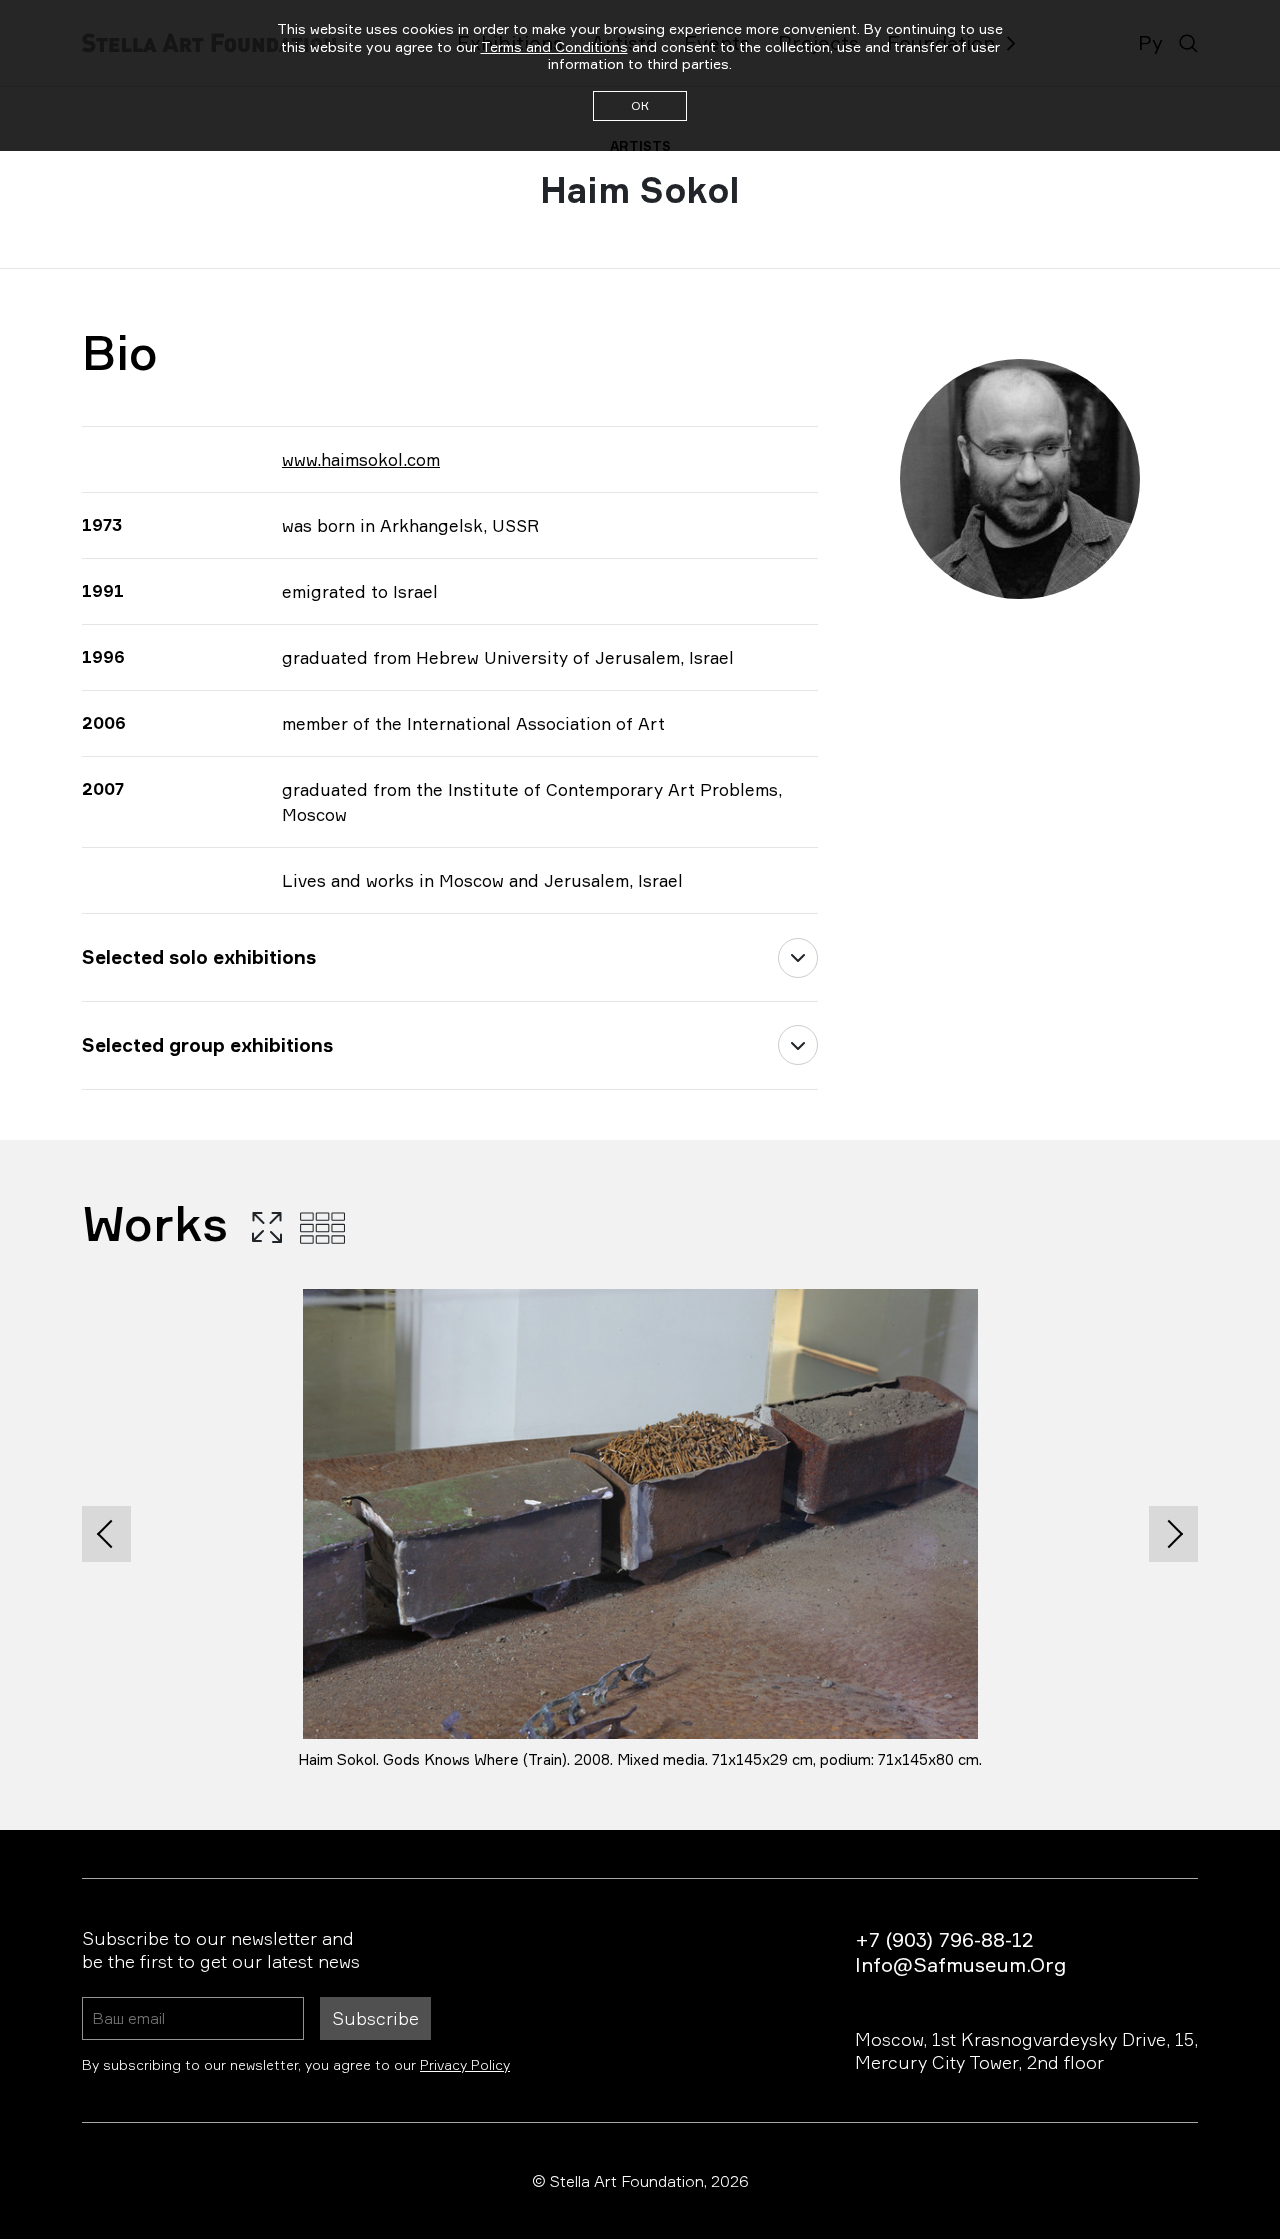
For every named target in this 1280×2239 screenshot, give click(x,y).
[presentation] (106, 1534)
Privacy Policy (465, 2064)
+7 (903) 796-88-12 (944, 1939)
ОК (640, 105)
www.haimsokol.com (361, 459)
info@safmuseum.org (960, 1964)
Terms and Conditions (554, 46)
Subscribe (375, 2018)
